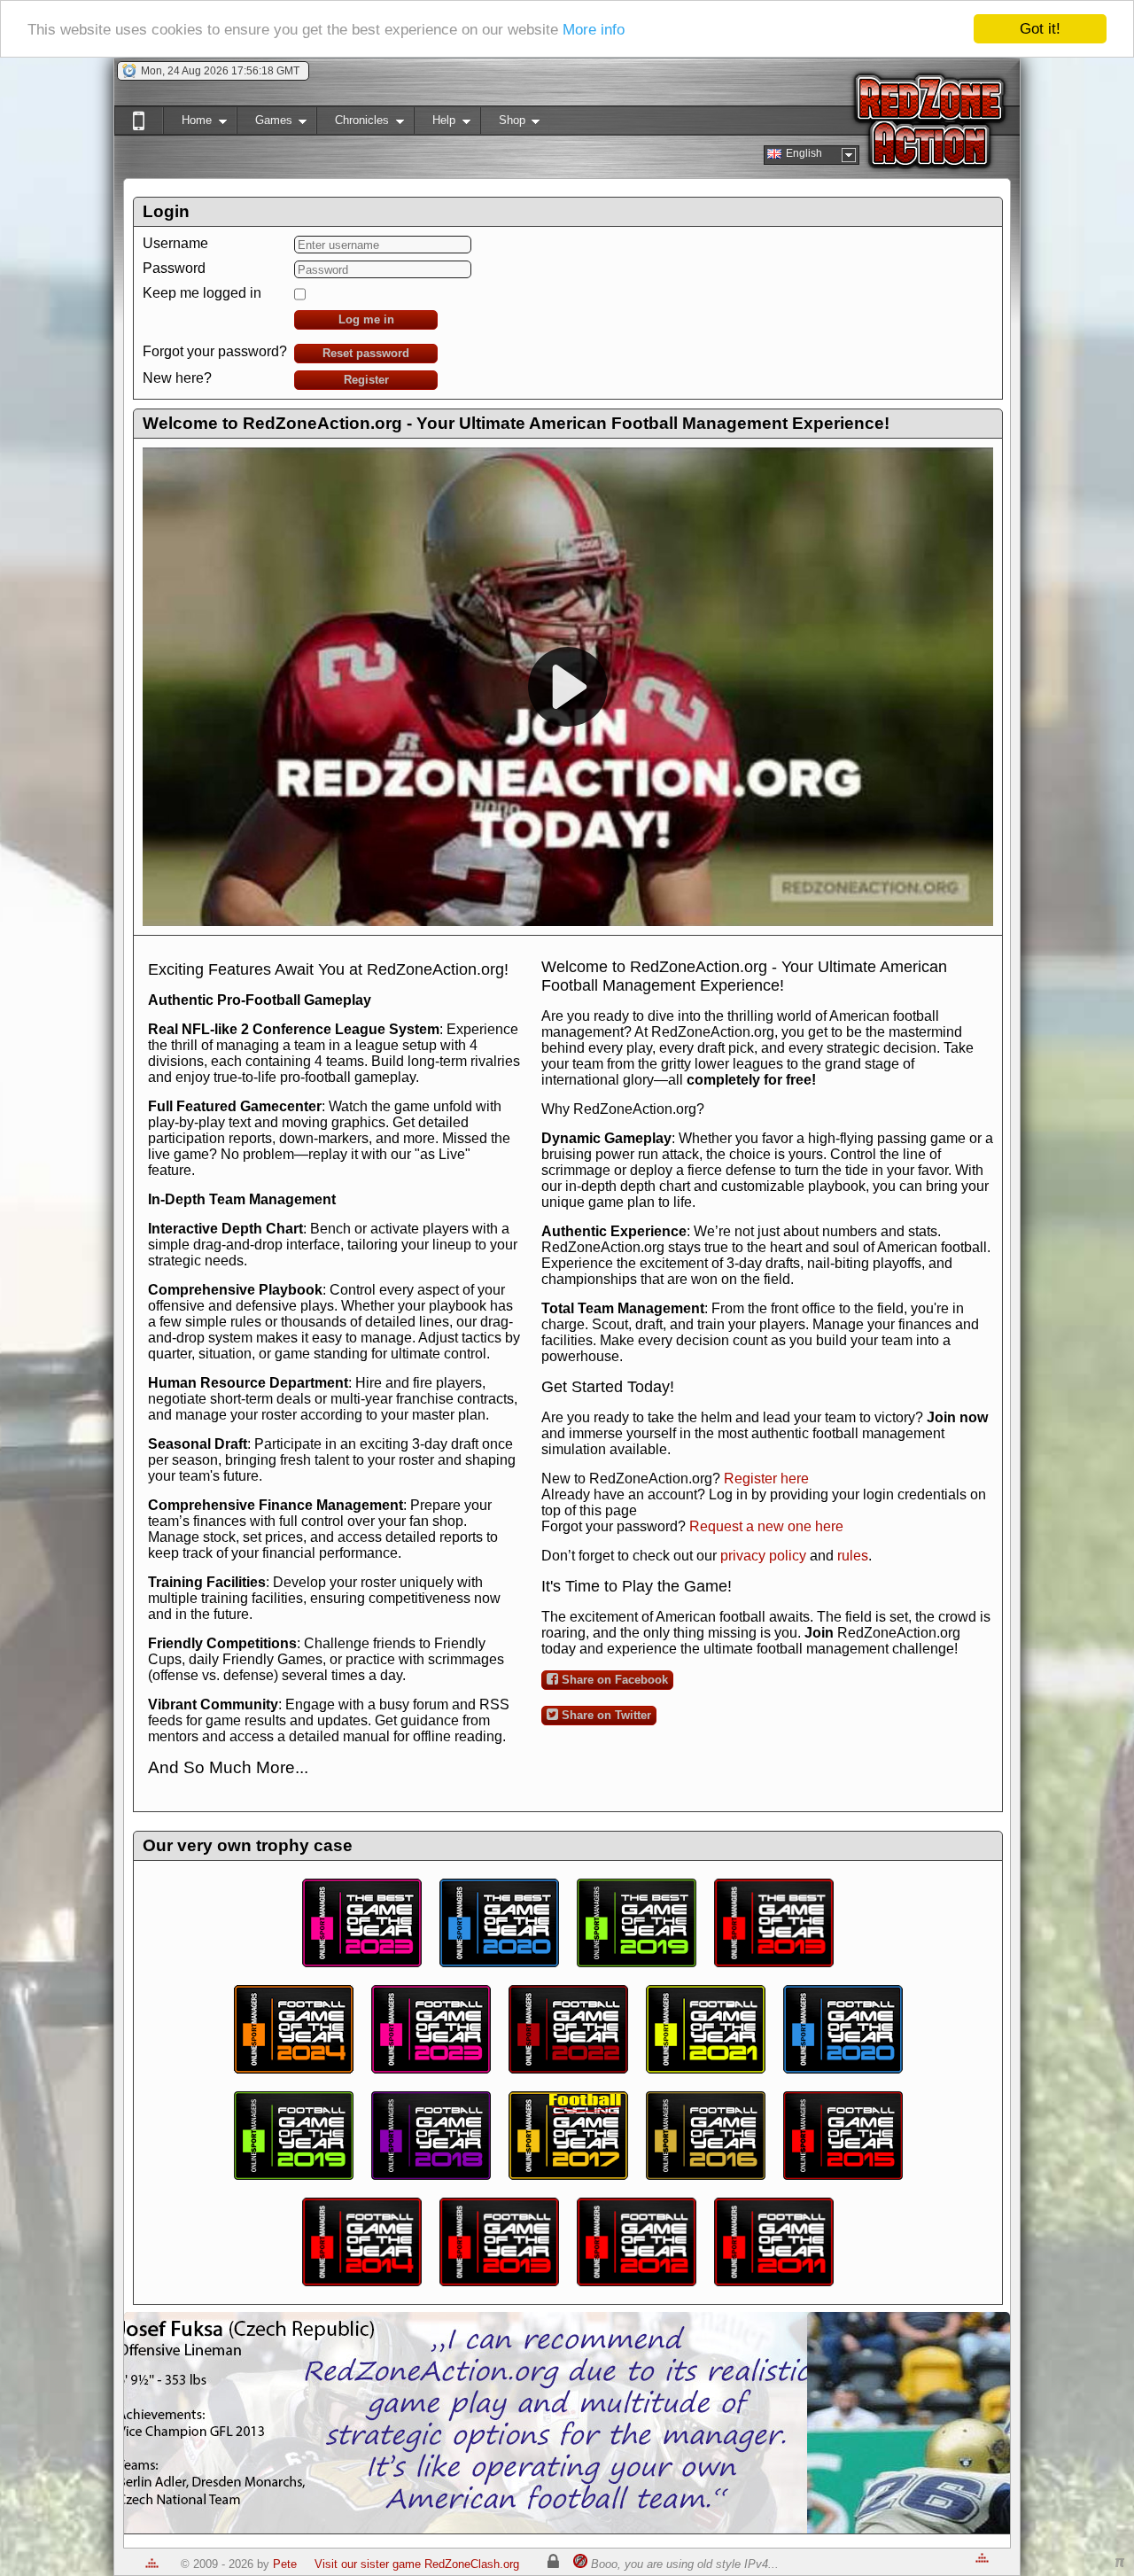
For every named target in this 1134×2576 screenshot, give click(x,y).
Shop (503, 124)
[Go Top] (152, 2564)
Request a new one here (766, 1526)
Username (175, 243)
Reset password (366, 353)
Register (366, 380)
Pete (285, 2564)
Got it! (1040, 29)
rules (853, 1556)
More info (594, 30)
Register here (766, 1479)
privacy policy (763, 1556)
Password (174, 268)
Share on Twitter (605, 1715)
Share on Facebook (613, 1680)
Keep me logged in (202, 293)
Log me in (366, 319)
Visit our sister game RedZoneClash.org (417, 2564)
